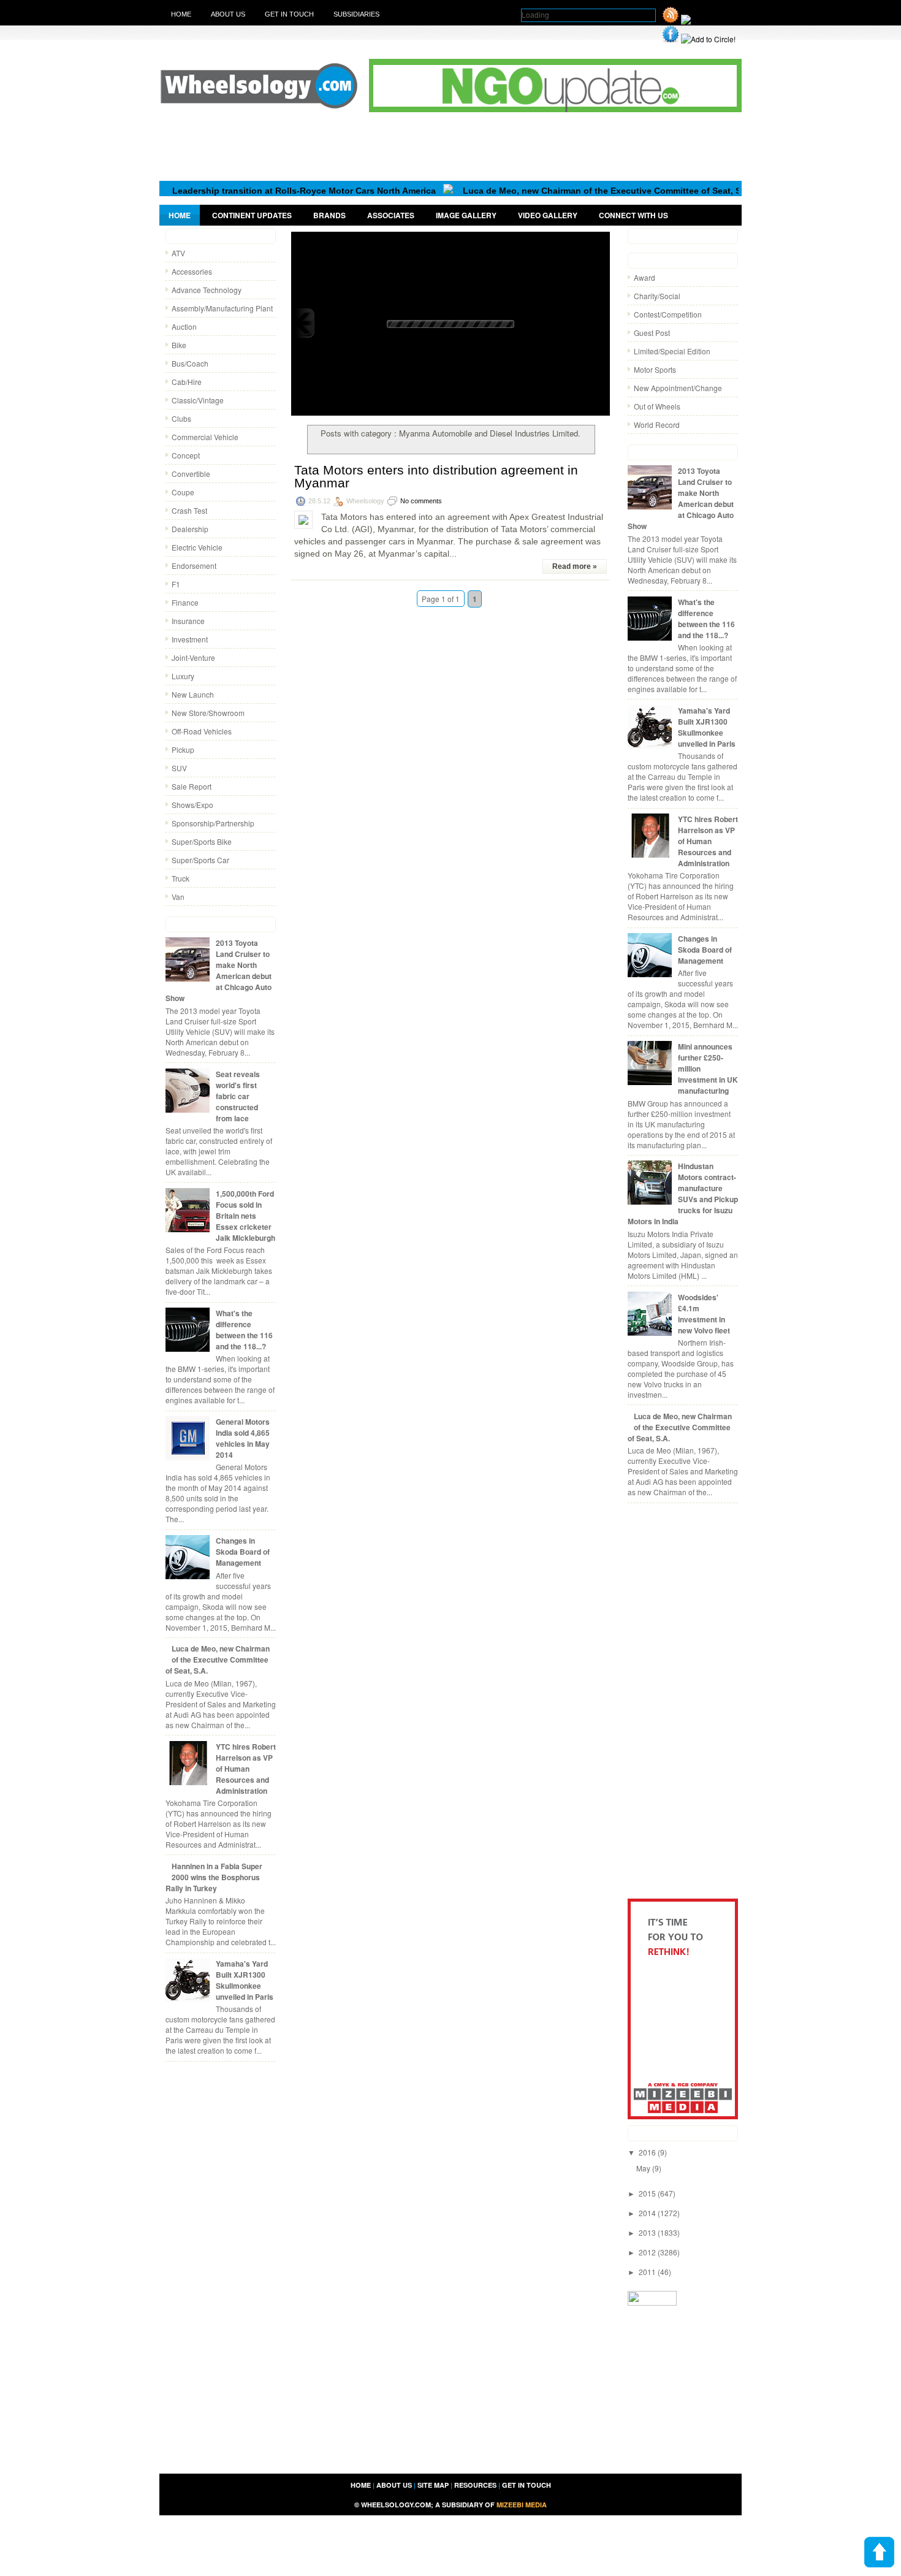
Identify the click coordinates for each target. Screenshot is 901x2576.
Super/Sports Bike (202, 841)
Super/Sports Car (200, 860)
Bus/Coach (190, 363)
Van (178, 897)
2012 (648, 2252)
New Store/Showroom (208, 713)
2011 (648, 2272)
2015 (648, 2193)
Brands (329, 215)
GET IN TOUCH (527, 2485)
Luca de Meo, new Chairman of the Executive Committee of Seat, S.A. (561, 191)
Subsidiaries (356, 14)
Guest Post (652, 333)
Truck (181, 878)
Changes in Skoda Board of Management (243, 1552)
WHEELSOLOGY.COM (396, 2505)
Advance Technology (207, 290)
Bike (179, 345)
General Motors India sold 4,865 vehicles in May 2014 (243, 1438)
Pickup (183, 749)
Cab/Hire (187, 382)
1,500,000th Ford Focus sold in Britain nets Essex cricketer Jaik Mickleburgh (245, 1216)
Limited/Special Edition (672, 351)
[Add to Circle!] (708, 39)
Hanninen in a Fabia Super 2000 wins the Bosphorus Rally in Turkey (214, 1877)
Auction (184, 326)
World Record (657, 425)
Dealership (190, 529)
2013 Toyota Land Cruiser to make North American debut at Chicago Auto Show (219, 970)
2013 (648, 2232)
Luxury (183, 676)
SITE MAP (433, 2485)
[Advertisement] (450, 146)
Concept (186, 455)
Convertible (191, 474)
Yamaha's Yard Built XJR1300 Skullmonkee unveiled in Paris (245, 1980)
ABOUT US (394, 2485)
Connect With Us (633, 215)
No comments (421, 501)
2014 (648, 2213)
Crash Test (189, 510)
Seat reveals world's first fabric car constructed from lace (238, 1096)
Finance (185, 602)
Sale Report (192, 786)
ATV (178, 253)
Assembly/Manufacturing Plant (222, 308)
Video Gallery (548, 215)
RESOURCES (475, 2485)
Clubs (181, 418)
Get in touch (289, 14)
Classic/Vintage (198, 400)
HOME (361, 2485)
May (644, 2168)
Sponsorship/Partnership (213, 823)
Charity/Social (657, 296)
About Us (228, 14)
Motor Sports (655, 369)
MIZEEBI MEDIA (522, 2505)
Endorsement (194, 566)
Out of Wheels (657, 406)
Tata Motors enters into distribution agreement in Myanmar (436, 476)
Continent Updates (252, 215)
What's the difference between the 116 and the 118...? (244, 1330)
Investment (190, 639)
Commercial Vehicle (205, 437)
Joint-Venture (193, 657)
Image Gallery (466, 215)
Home (181, 14)
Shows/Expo (192, 805)
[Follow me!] (704, 20)
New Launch (193, 694)
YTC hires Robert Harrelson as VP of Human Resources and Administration (246, 1769)
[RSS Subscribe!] (671, 20)
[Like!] (671, 39)
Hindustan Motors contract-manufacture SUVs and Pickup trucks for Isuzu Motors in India (683, 1194)
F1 (176, 584)
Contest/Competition (668, 314)
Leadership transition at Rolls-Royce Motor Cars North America (258, 191)
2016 (648, 2152)
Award (644, 277)
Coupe (183, 492)
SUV (179, 768)
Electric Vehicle (197, 547)
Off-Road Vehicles (202, 731)
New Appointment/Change (678, 388)
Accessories (192, 271)
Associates (391, 215)
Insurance (188, 621)
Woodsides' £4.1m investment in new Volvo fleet (704, 1314)
